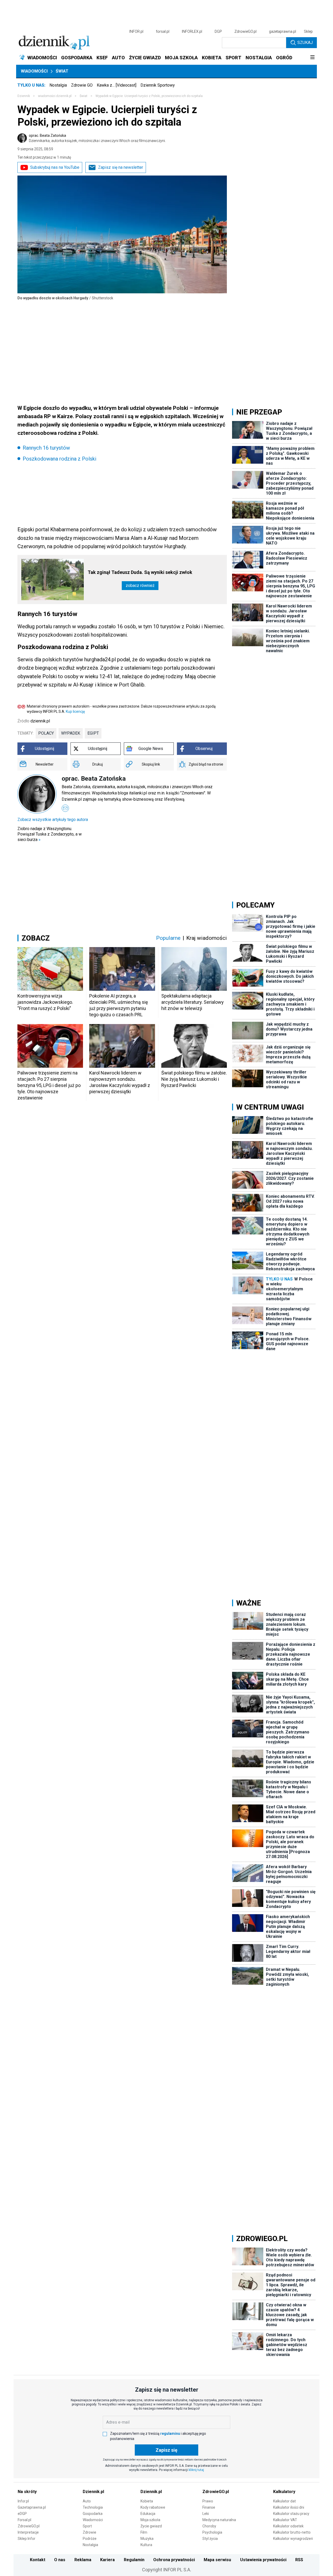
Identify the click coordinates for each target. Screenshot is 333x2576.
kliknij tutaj (196, 2470)
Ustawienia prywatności (263, 2560)
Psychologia (212, 2532)
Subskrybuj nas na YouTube (55, 167)
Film (144, 2532)
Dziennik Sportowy (158, 85)
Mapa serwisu (217, 2560)
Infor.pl (23, 2501)
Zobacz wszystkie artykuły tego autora (53, 820)
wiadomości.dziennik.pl (55, 96)
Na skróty (27, 2492)
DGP (218, 31)
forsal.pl (163, 31)
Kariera (107, 2560)
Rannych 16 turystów (46, 448)
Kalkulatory (284, 2492)
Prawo (208, 2501)
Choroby (209, 2526)
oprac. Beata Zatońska (97, 138)
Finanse (209, 2507)
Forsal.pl (24, 2520)
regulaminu (170, 2433)
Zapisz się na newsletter (121, 167)
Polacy (46, 733)
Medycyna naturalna (219, 2520)
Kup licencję (75, 711)
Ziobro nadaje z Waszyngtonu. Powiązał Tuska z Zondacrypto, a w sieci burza (50, 834)
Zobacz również (140, 585)
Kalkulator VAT (285, 2520)
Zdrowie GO (82, 85)
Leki (206, 2514)
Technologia (93, 2507)
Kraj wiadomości (207, 938)
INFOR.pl (136, 31)
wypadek (71, 733)
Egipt (93, 733)
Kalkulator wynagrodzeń (293, 2539)
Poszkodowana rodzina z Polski (59, 459)
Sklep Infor (27, 2539)
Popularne (168, 938)
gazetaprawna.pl (283, 31)
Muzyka (147, 2539)
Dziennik (24, 96)
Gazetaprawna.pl (32, 2507)
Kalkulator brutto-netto (292, 2532)
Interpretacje (28, 2532)
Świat (62, 71)
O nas (60, 2560)
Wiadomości (34, 71)
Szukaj (305, 43)
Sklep (308, 31)
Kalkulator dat (284, 2501)
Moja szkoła (150, 2520)
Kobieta (147, 2501)
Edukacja (148, 2514)
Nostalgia (58, 85)
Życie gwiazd (151, 2526)
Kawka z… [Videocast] (117, 85)
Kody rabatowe (153, 2507)
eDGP (22, 2514)
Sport (87, 2526)
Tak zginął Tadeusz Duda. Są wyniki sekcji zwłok (140, 572)
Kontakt (38, 2560)
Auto (87, 2501)
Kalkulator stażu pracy (291, 2514)
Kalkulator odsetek (288, 2526)
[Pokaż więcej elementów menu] (312, 58)
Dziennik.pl (93, 2492)
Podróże (90, 2539)
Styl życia (210, 2539)
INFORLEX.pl (192, 31)
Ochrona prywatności (174, 2560)
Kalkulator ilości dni (289, 2507)
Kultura (146, 2545)
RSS (299, 2560)
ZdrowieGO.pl (245, 31)
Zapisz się (166, 2450)
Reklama (83, 2560)
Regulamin (134, 2560)
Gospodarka (93, 2514)
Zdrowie (89, 2532)
